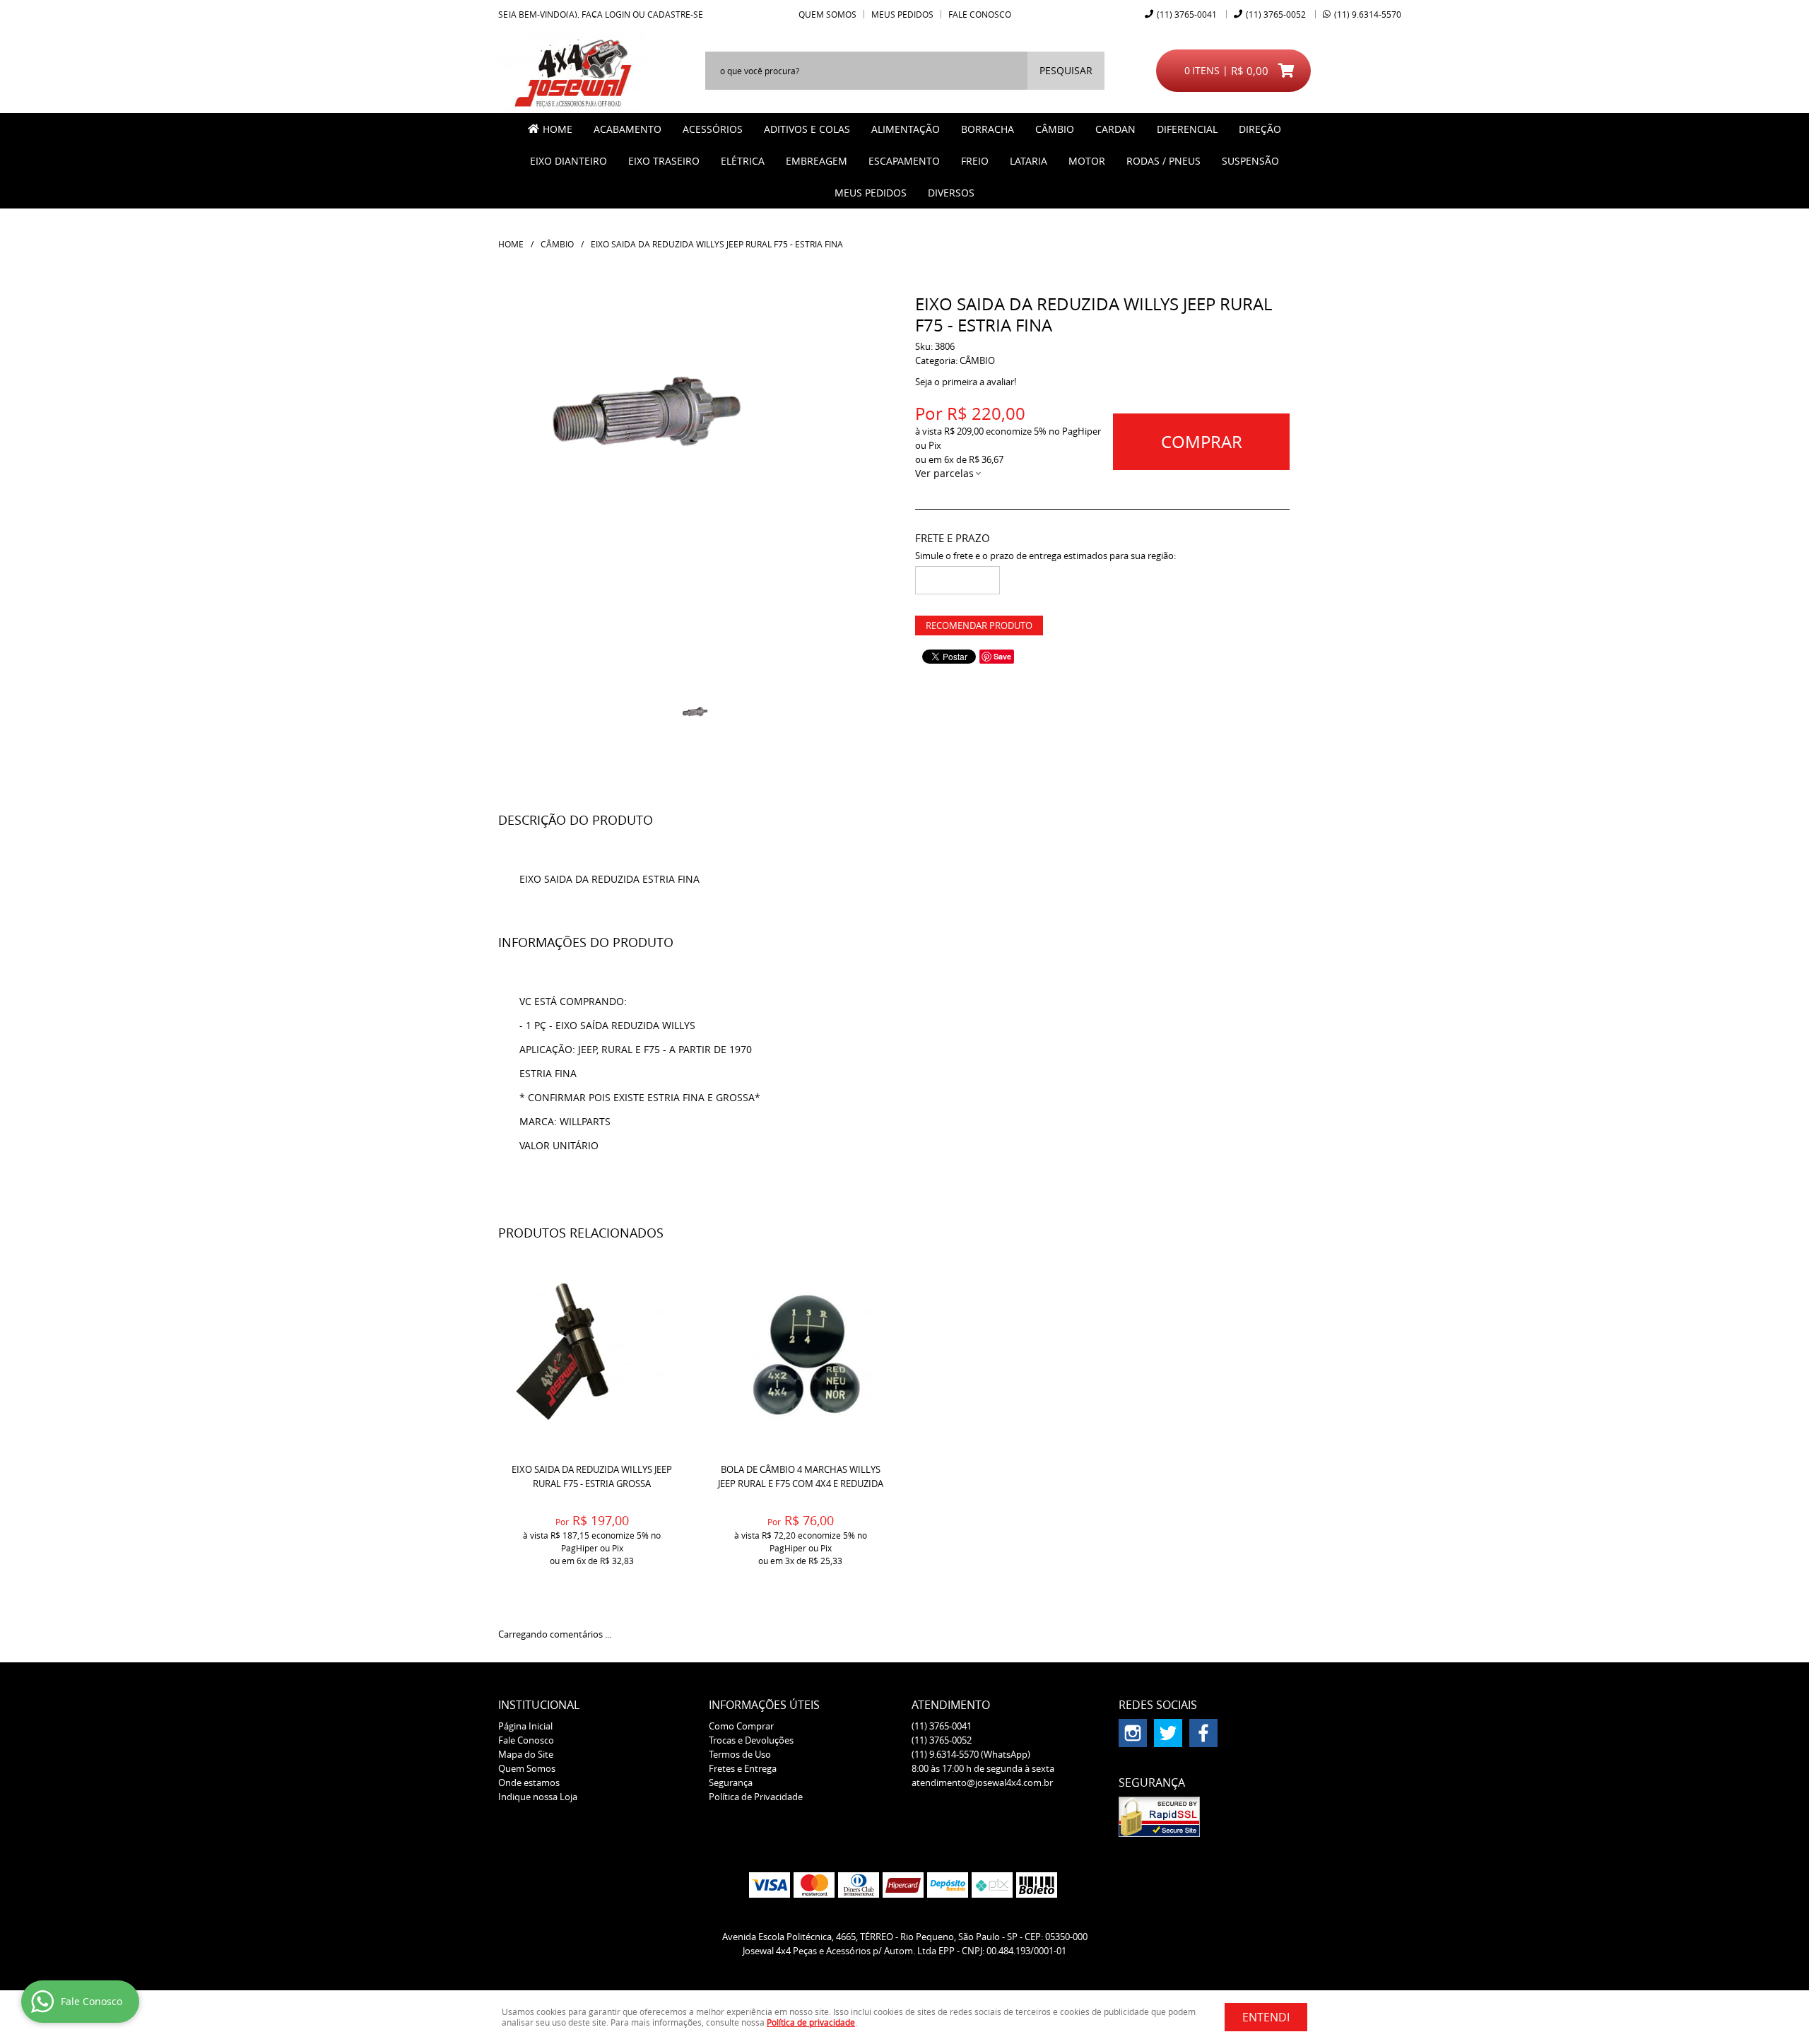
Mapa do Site (526, 1754)
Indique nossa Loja (538, 1797)
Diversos (951, 193)
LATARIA (1029, 161)
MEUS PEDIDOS (871, 193)
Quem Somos (827, 14)
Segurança (731, 1782)
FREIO (975, 161)
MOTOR (1087, 161)
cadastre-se (675, 14)
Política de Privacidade (756, 1797)
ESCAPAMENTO (904, 161)
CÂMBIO (1055, 129)
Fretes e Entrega (743, 1768)
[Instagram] (1133, 1733)
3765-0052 (1276, 14)
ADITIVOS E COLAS (807, 129)
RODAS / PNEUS (1163, 161)
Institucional (539, 1705)
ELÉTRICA (743, 161)
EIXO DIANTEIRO (568, 161)
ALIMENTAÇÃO (906, 129)
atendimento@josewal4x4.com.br (982, 1782)
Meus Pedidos (902, 14)
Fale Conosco (980, 14)
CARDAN (1115, 129)
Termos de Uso (740, 1754)
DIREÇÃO (1260, 129)
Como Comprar (741, 1726)
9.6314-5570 (1368, 14)
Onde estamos (529, 1782)
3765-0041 (1187, 14)
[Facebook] (1203, 1733)
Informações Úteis (764, 1705)
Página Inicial (525, 1726)
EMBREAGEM (817, 161)
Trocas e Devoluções (751, 1740)
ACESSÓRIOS (713, 129)
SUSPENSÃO (1250, 161)
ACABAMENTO (627, 129)
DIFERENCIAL (1187, 129)
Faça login (606, 14)
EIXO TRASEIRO (664, 161)
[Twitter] (1168, 1733)
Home (558, 129)
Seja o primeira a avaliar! (966, 382)
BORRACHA (988, 129)
